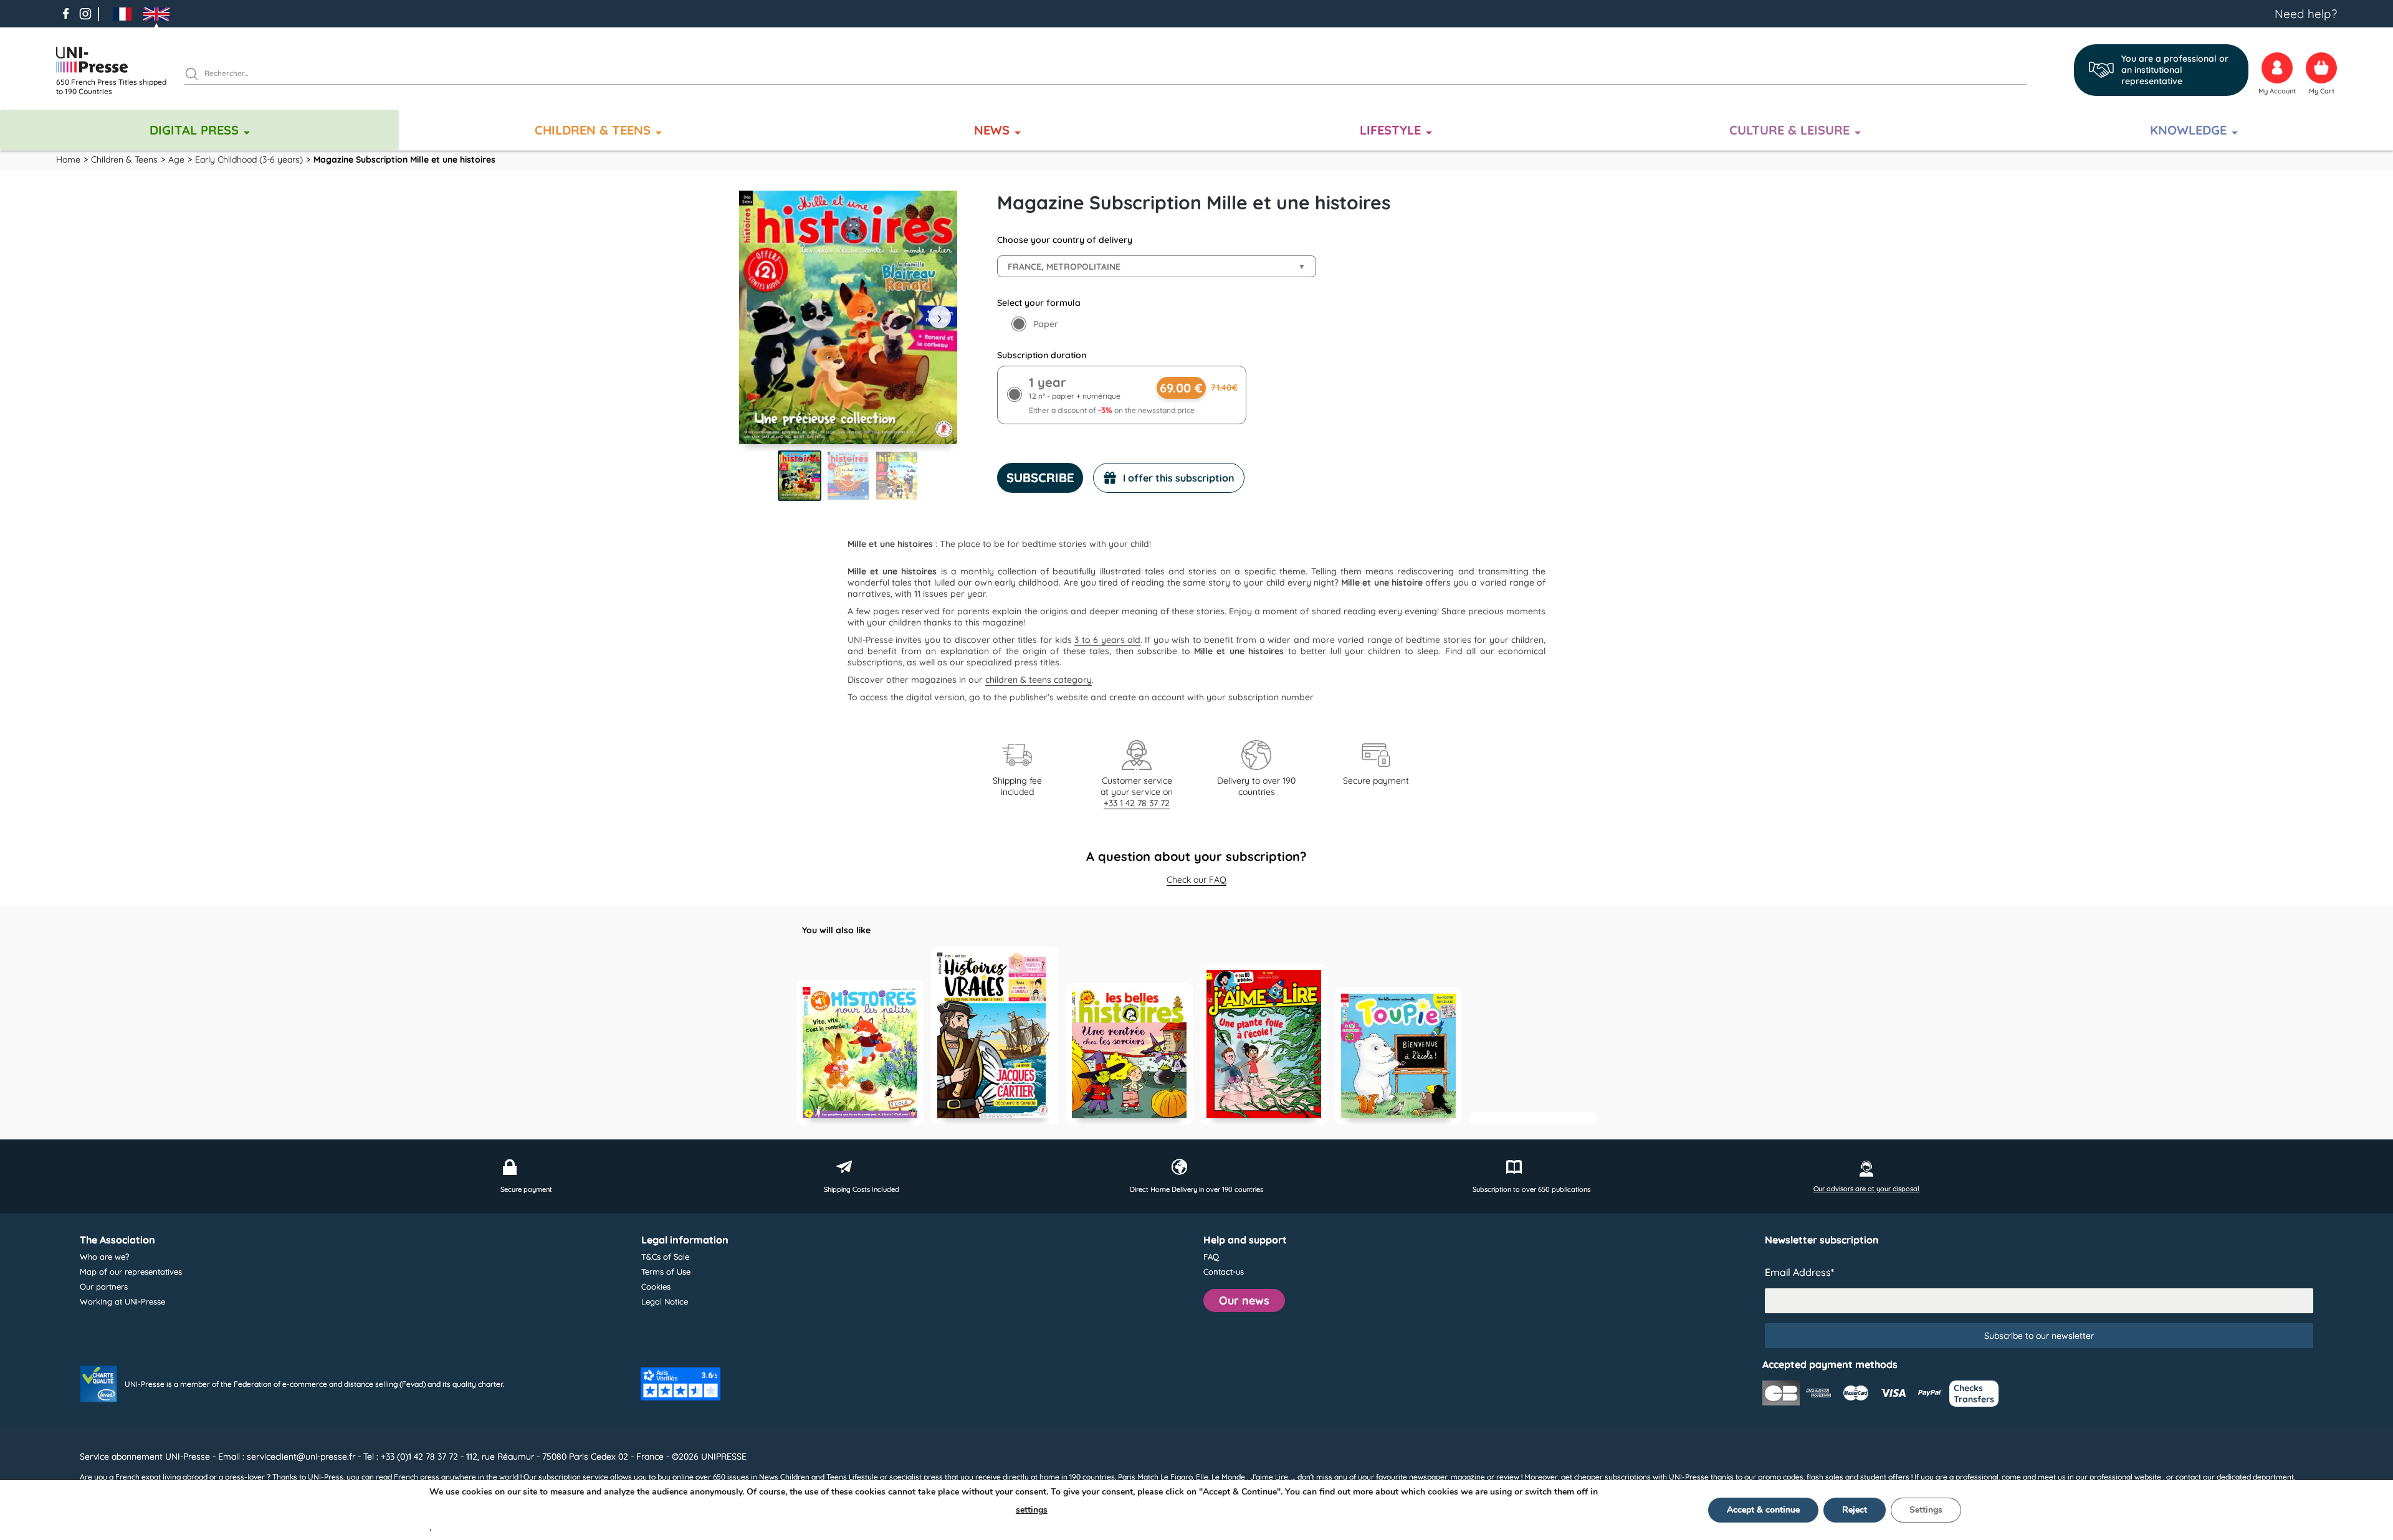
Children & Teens (593, 130)
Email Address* (1799, 1272)
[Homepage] (115, 60)
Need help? (2306, 14)
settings (1032, 1510)
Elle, (1203, 1477)
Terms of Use (666, 1271)
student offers (1885, 1477)
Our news (1244, 1300)
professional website (2125, 1477)
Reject (1855, 1510)
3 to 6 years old (1107, 640)
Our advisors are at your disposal (1866, 1189)
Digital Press (194, 130)
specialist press (916, 1477)
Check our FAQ (1196, 880)
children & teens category (1039, 680)
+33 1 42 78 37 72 (1137, 803)
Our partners (104, 1286)
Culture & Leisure (1789, 130)
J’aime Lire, (1270, 1477)
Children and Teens (814, 1477)
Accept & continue (1763, 1510)
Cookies (656, 1286)
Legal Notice (665, 1301)
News (992, 130)
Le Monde (1228, 1477)
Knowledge (2188, 130)
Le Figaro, (1177, 1477)
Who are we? (104, 1257)
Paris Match (1138, 1477)
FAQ (1211, 1257)
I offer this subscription (1179, 478)
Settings (1926, 1510)
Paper (1046, 324)
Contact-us (1224, 1271)
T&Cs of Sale (665, 1257)
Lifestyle (1390, 130)
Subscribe (1040, 478)
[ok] (197, 75)
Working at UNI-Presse (122, 1301)
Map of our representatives (131, 1271)
